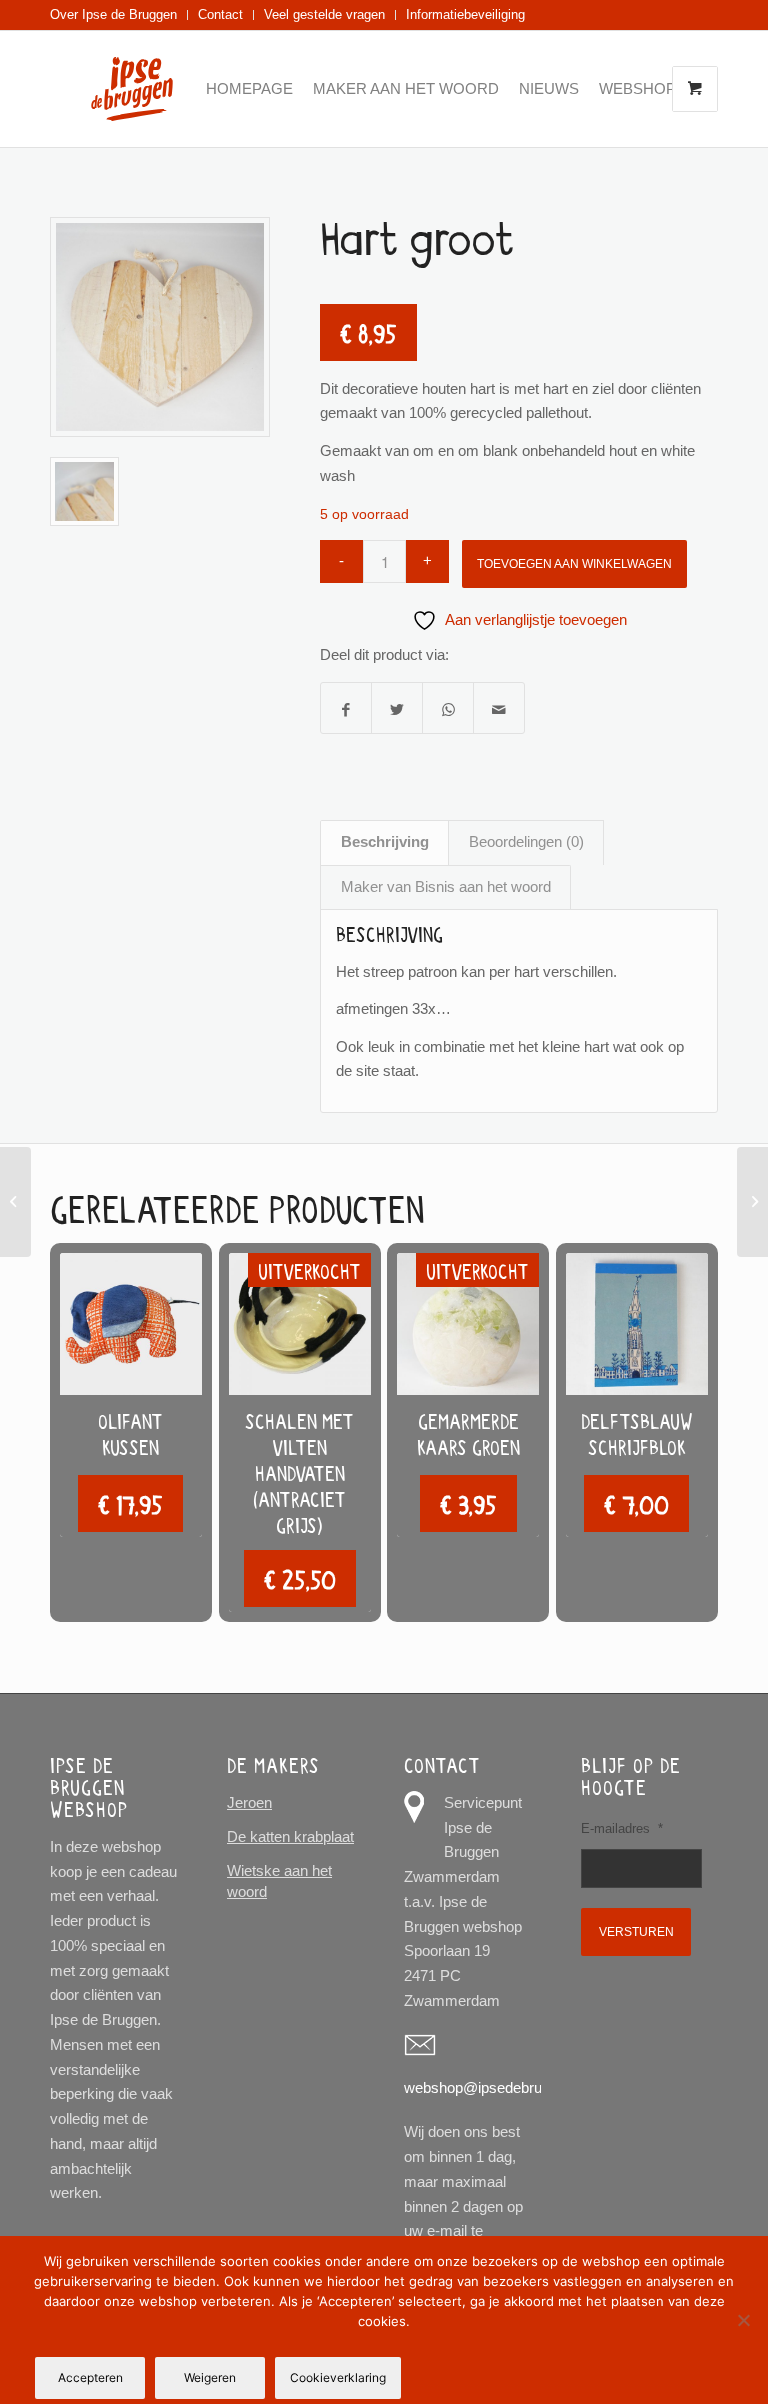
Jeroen (249, 1802)
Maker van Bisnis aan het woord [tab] (446, 886)
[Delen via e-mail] (499, 708)
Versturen (636, 1932)
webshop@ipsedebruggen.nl (496, 2087)
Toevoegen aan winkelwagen (574, 564)
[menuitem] (119, 15)
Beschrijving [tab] (385, 841)
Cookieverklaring (338, 2377)
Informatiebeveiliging (465, 14)
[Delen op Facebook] (346, 708)
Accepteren (90, 2377)
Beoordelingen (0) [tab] (526, 841)
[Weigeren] (743, 2320)
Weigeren (210, 2377)
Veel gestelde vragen (324, 14)
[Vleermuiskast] (752, 1202)
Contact (220, 14)
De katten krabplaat (290, 1836)
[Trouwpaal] (15, 1202)
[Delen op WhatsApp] (448, 708)
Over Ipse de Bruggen (113, 14)
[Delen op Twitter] (397, 708)
